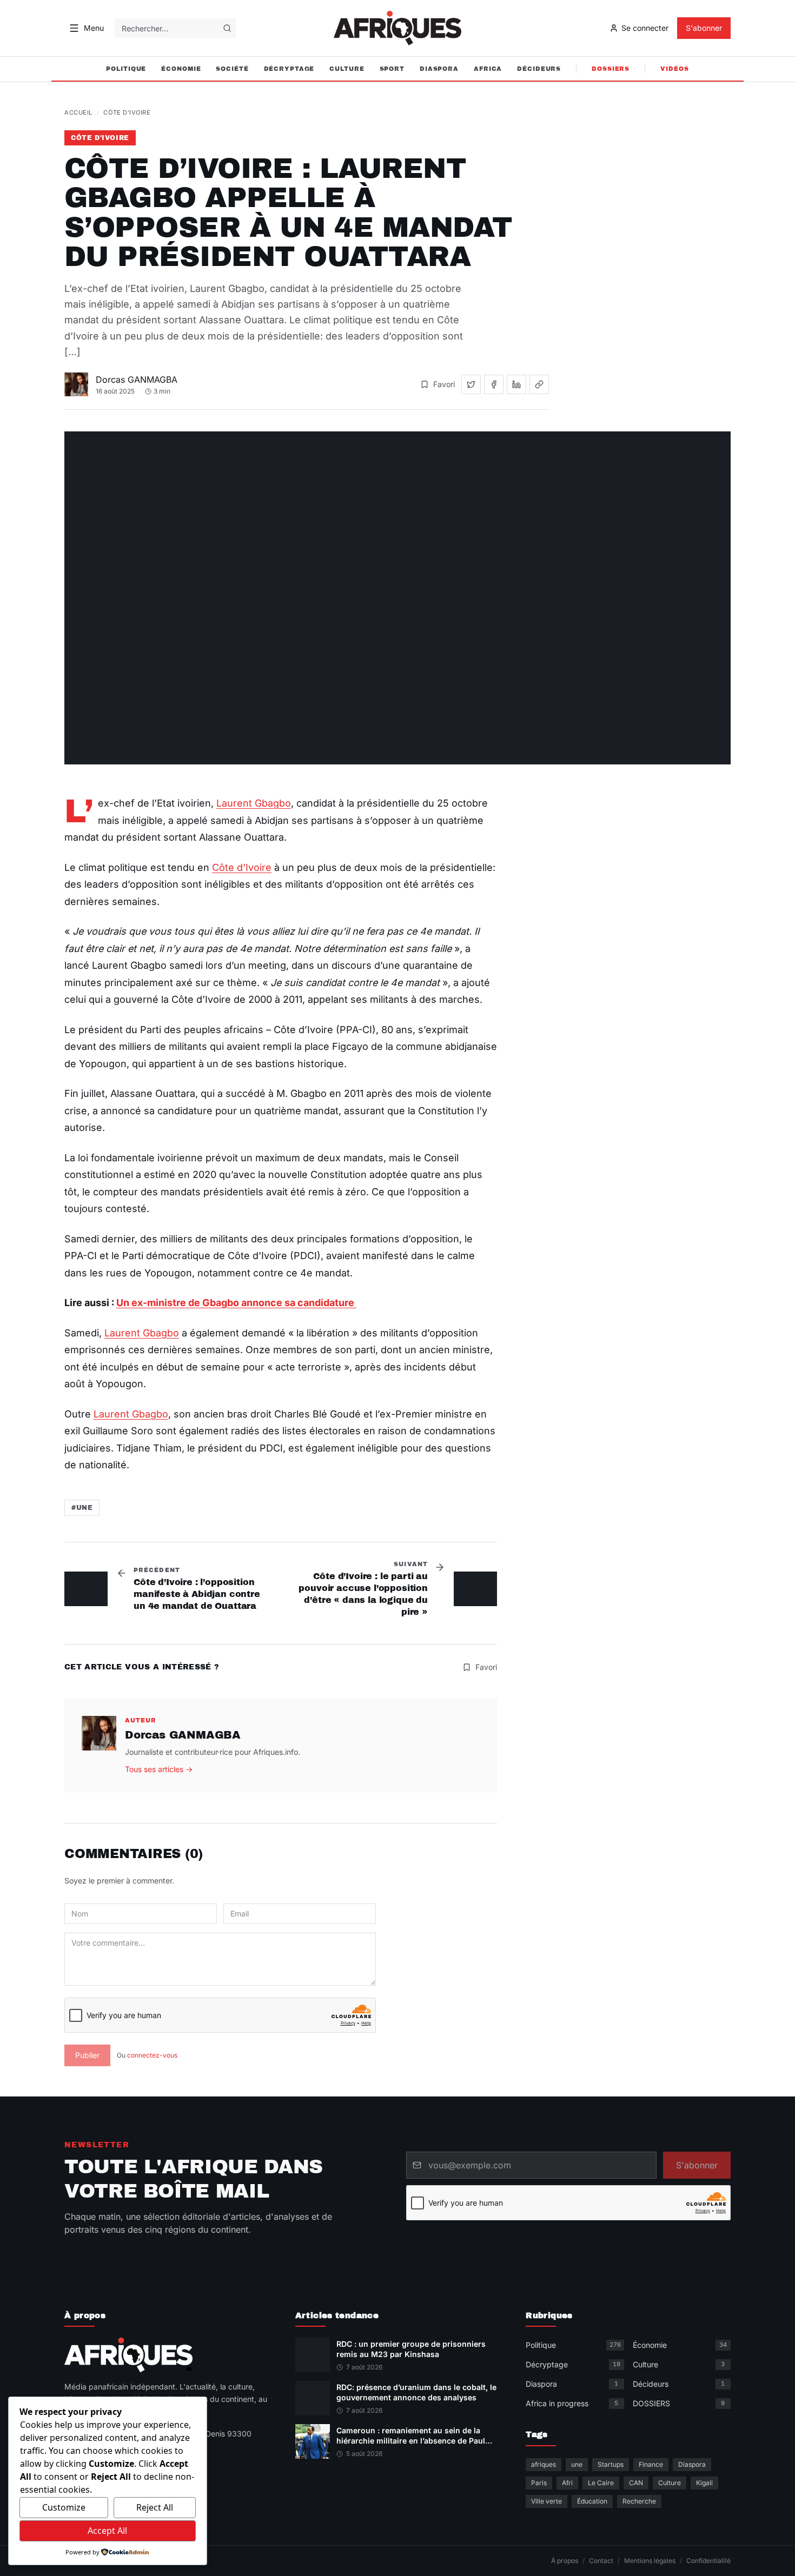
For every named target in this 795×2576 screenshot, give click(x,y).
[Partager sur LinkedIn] (516, 384)
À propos (565, 2561)
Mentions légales (650, 2561)
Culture (347, 69)
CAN (636, 2483)
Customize (64, 2507)
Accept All (107, 2531)
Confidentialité (708, 2561)
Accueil (78, 112)
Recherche (639, 2501)
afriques (544, 2464)
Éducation (592, 2501)
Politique (126, 69)
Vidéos (674, 69)
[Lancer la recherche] (227, 28)
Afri (567, 2483)
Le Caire (601, 2483)
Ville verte (546, 2501)
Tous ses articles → (159, 1769)
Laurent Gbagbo (254, 803)
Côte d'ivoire (127, 112)
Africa (488, 69)
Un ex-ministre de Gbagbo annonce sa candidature (236, 1303)
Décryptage (289, 69)
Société (232, 69)
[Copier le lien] (539, 384)
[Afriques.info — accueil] (398, 28)
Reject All (155, 2507)
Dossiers (611, 69)
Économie (181, 69)
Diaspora (439, 69)
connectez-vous (152, 2055)
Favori (444, 384)
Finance (651, 2464)
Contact (601, 2561)
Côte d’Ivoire (242, 867)
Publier (87, 2055)
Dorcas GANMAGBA (137, 380)
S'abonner (704, 28)
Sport (392, 69)
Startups (611, 2464)
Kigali (704, 2483)
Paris (539, 2483)
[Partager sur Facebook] (494, 384)
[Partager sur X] (471, 384)
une (577, 2464)
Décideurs (539, 69)
